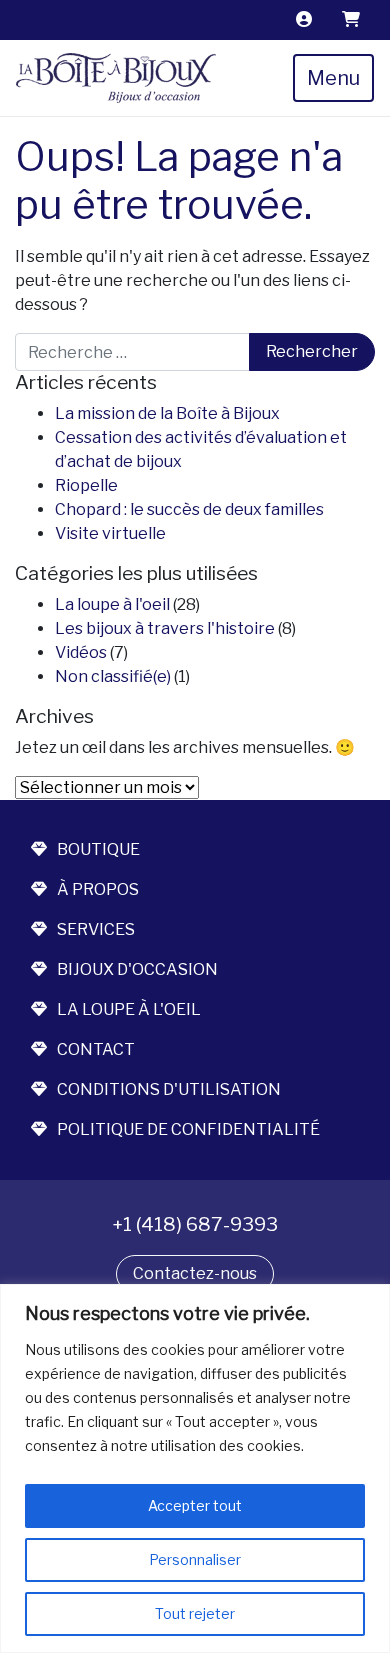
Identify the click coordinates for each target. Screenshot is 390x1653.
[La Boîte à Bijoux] (116, 78)
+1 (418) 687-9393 (195, 1224)
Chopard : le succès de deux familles (189, 509)
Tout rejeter (195, 1613)
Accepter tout (195, 1505)
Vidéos (81, 652)
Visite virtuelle (110, 533)
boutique (98, 849)
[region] (195, 1468)
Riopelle (86, 485)
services (96, 929)
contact (96, 1049)
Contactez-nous (195, 1273)
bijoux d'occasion (137, 969)
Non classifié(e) (113, 676)
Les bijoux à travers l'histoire (165, 628)
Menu (333, 78)
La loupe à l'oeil (112, 604)
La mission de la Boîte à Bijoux (167, 413)
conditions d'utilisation (169, 1089)
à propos (98, 889)
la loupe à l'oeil (129, 1009)
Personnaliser (195, 1559)
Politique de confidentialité (188, 1129)
